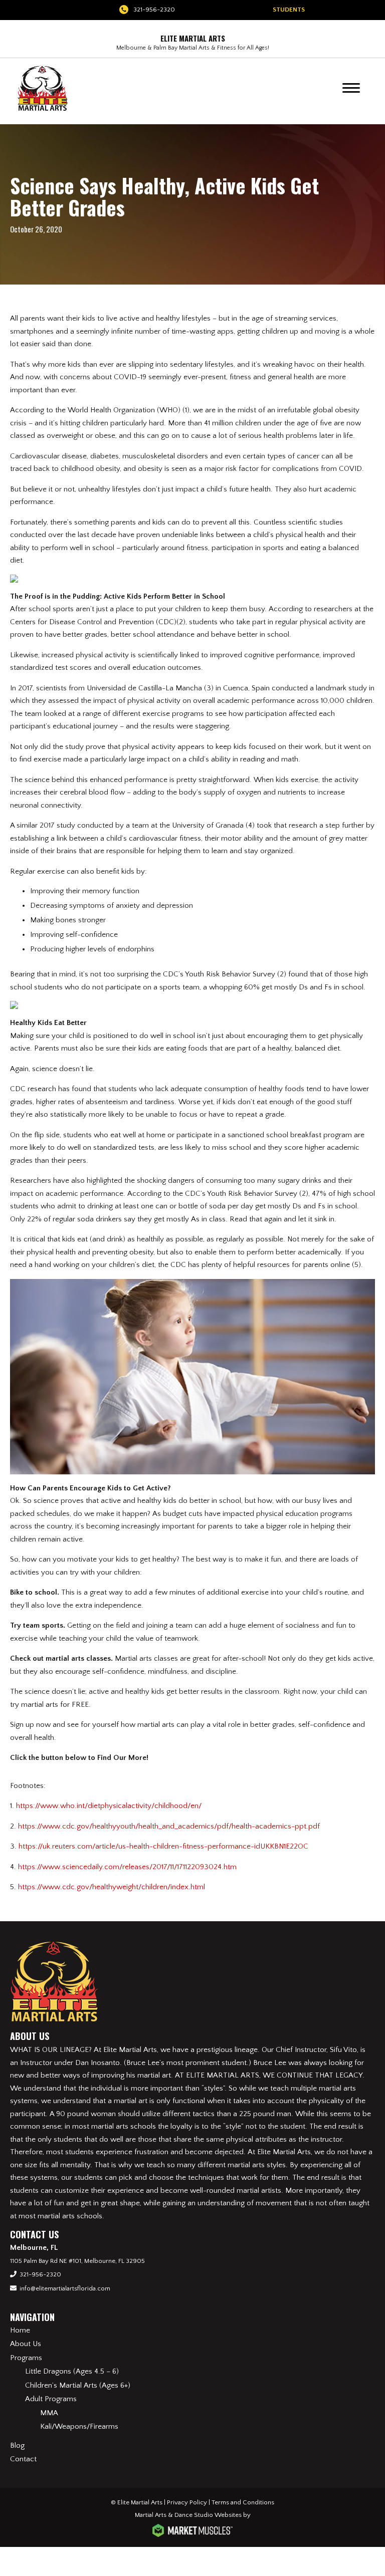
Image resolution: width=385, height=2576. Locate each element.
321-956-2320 (154, 10)
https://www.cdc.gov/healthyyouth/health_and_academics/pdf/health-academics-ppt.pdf (169, 1826)
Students (289, 10)
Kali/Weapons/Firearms (79, 2426)
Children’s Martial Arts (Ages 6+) (78, 2385)
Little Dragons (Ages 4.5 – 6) (72, 2371)
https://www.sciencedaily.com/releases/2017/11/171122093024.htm (127, 1867)
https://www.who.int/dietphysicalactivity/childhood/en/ (109, 1806)
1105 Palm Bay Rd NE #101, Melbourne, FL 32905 (77, 2261)
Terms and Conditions (243, 2502)
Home (20, 2330)
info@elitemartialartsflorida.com (65, 2288)
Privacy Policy (187, 2502)
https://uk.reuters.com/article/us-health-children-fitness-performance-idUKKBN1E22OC (163, 1846)
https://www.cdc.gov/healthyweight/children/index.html (112, 1887)
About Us (26, 2344)
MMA (49, 2413)
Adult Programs (51, 2399)
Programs (26, 2358)
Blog (17, 2445)
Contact (23, 2459)
